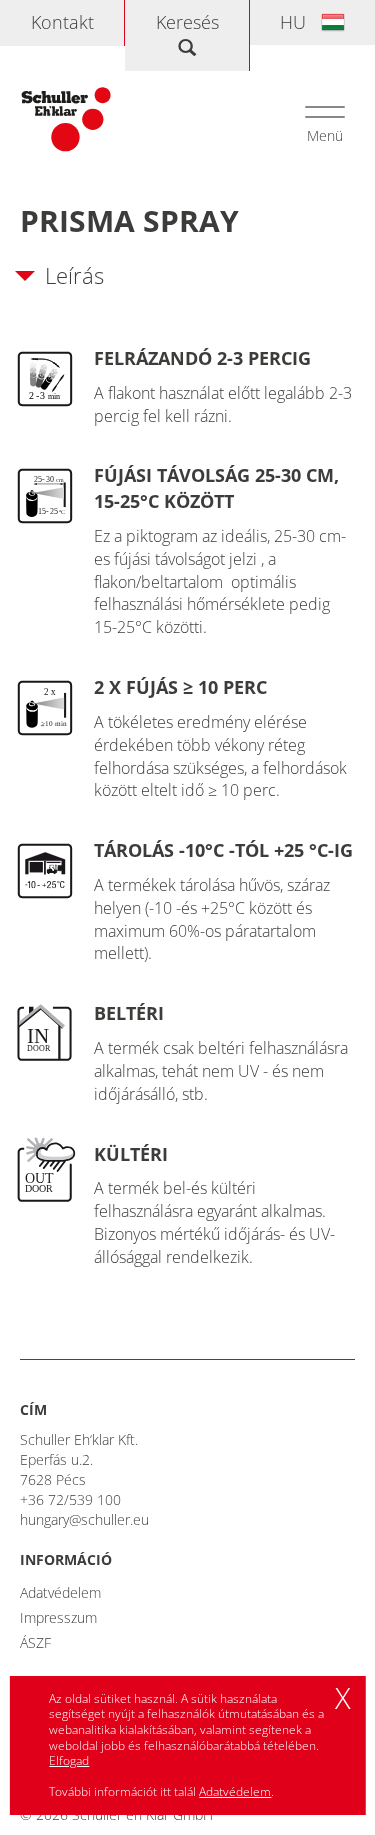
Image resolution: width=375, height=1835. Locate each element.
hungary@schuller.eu (84, 1519)
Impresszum (58, 1617)
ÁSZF (35, 1642)
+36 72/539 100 (70, 1499)
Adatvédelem (60, 1592)
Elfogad (69, 1760)
